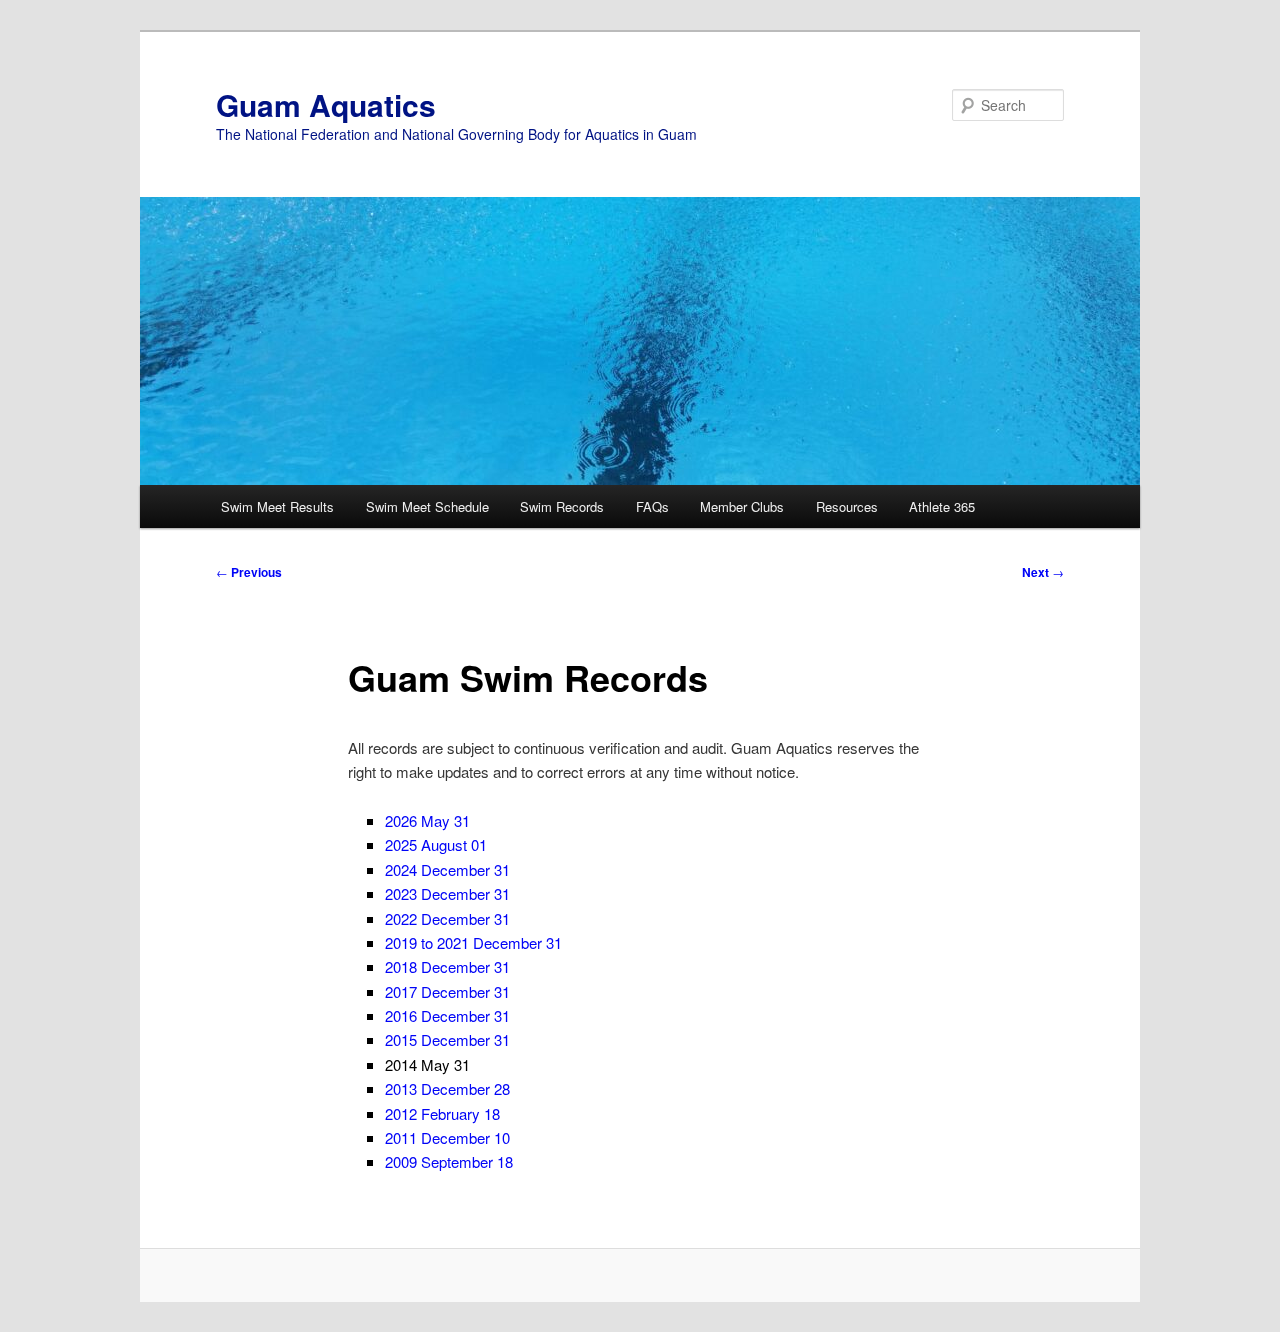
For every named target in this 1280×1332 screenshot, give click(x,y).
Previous (249, 572)
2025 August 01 (436, 844)
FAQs (652, 506)
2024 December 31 (447, 869)
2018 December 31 (447, 966)
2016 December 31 (447, 1015)
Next (1043, 572)
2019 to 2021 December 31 (473, 942)
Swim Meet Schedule (427, 506)
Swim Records (562, 506)
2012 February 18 (442, 1113)
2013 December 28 (447, 1088)
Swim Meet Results (277, 506)
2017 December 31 (447, 991)
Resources (847, 506)
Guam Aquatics (326, 104)
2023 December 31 (447, 893)
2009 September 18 (449, 1161)
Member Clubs (742, 506)
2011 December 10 (447, 1137)
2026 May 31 (427, 820)
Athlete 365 (942, 506)
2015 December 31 (447, 1039)
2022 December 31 (447, 918)
